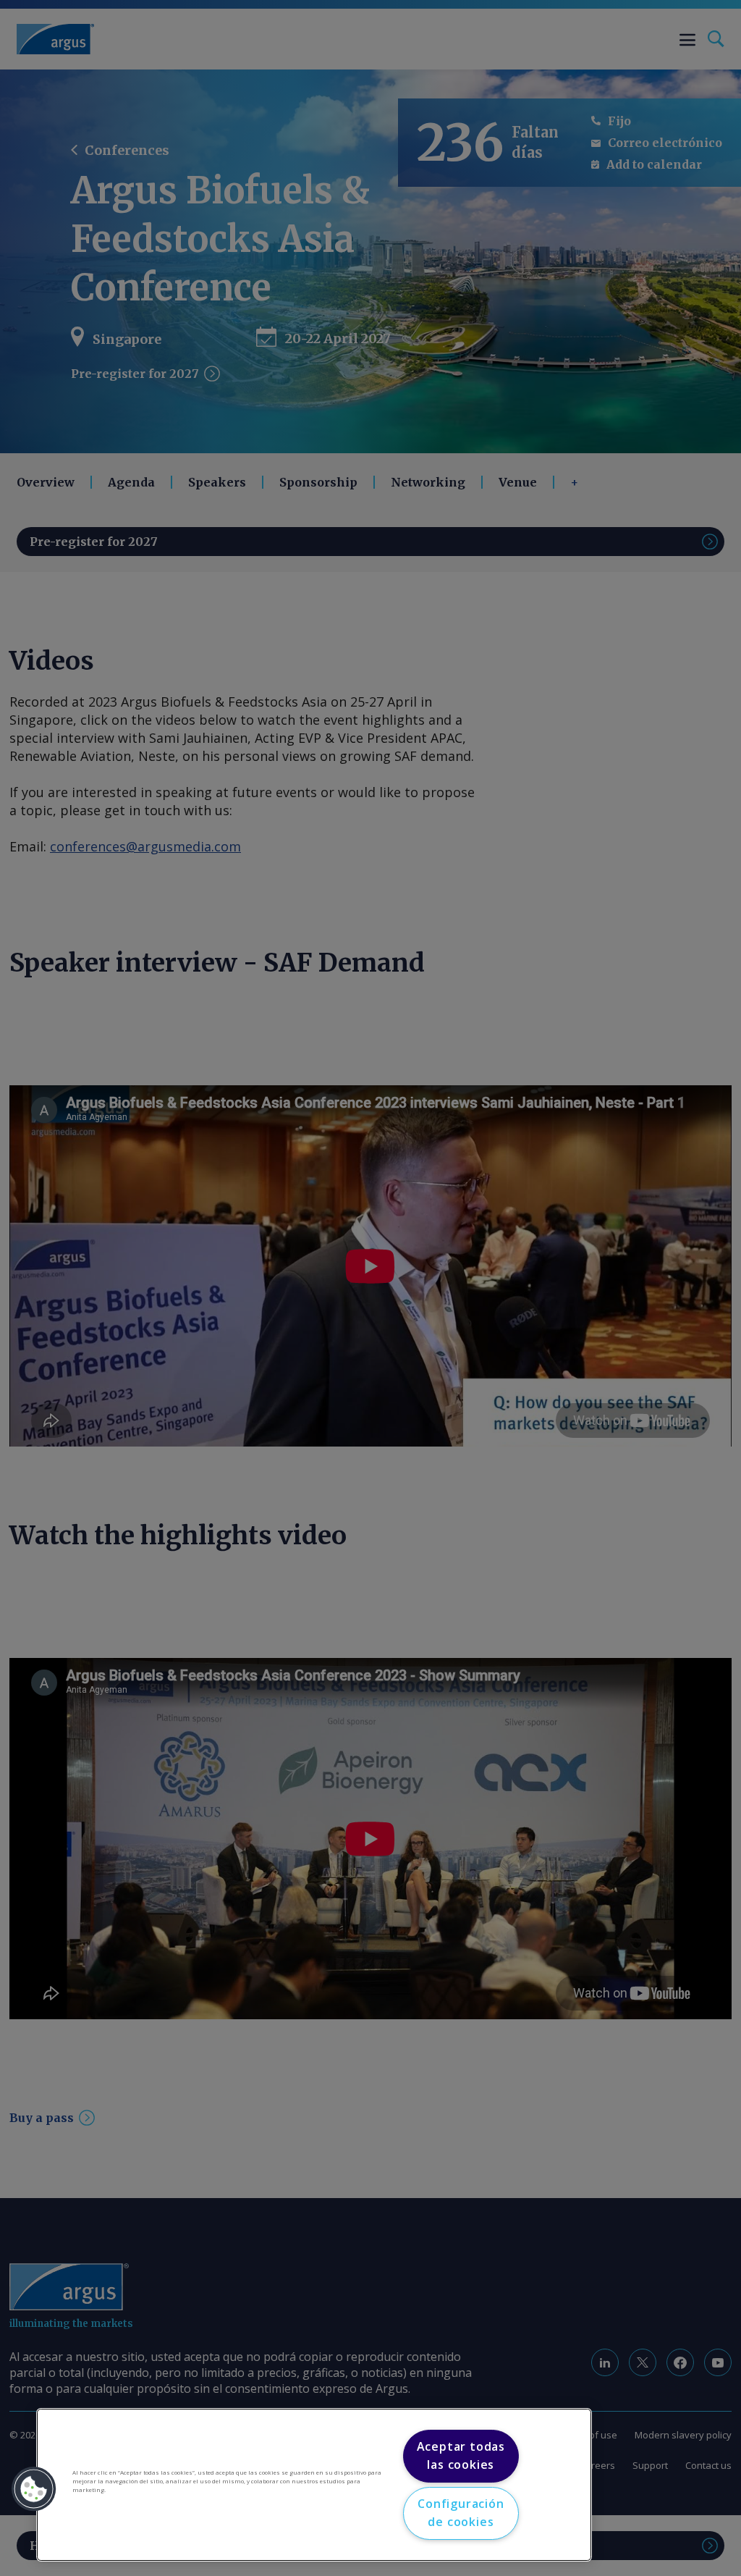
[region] (314, 2485)
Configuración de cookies (461, 2513)
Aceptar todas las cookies (461, 2456)
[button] (34, 2489)
